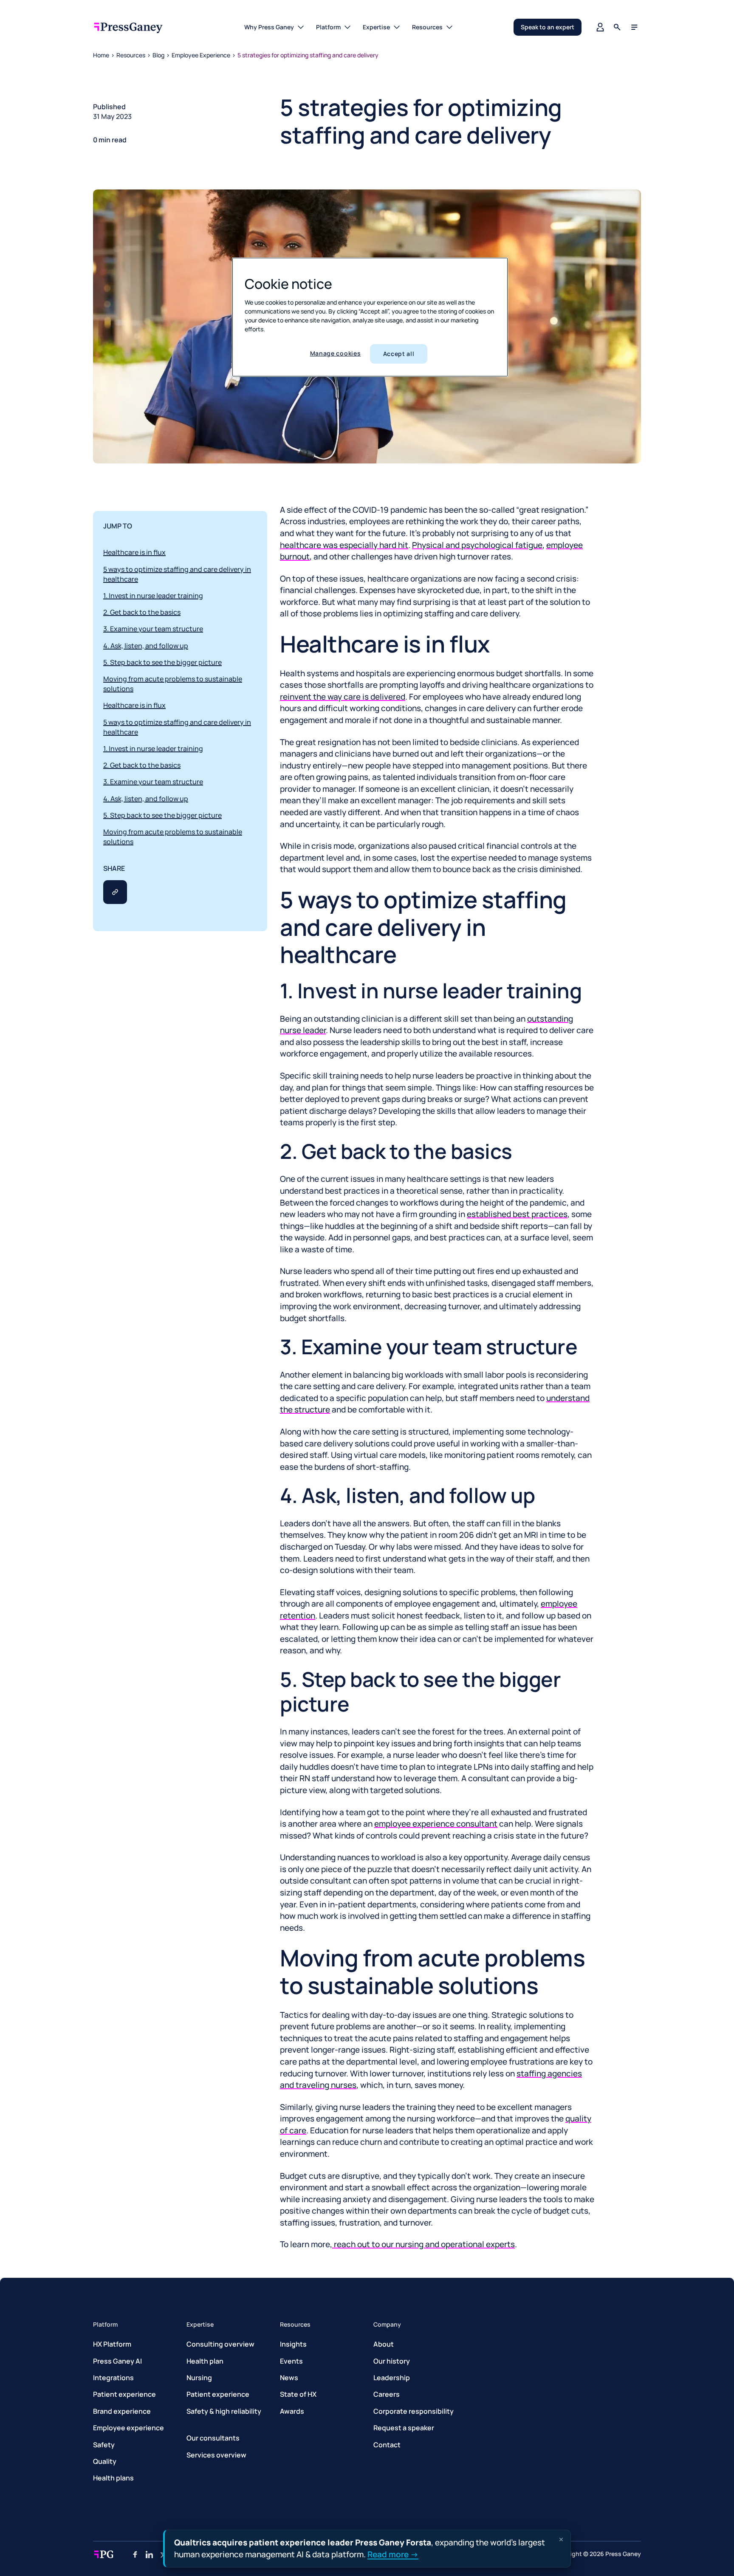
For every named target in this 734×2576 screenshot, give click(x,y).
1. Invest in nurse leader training (153, 596)
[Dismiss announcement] (561, 2539)
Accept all (399, 354)
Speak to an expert (548, 27)
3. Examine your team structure (153, 629)
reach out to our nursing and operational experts (423, 2244)
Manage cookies (336, 353)
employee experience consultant (436, 1824)
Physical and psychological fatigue (477, 545)
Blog (158, 55)
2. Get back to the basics (142, 612)
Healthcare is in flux (134, 552)
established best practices (517, 1214)
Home (101, 55)
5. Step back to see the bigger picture (162, 662)
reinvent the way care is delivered (343, 697)
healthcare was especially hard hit (344, 545)
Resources (131, 55)
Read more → (393, 2554)
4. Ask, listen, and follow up (146, 646)
